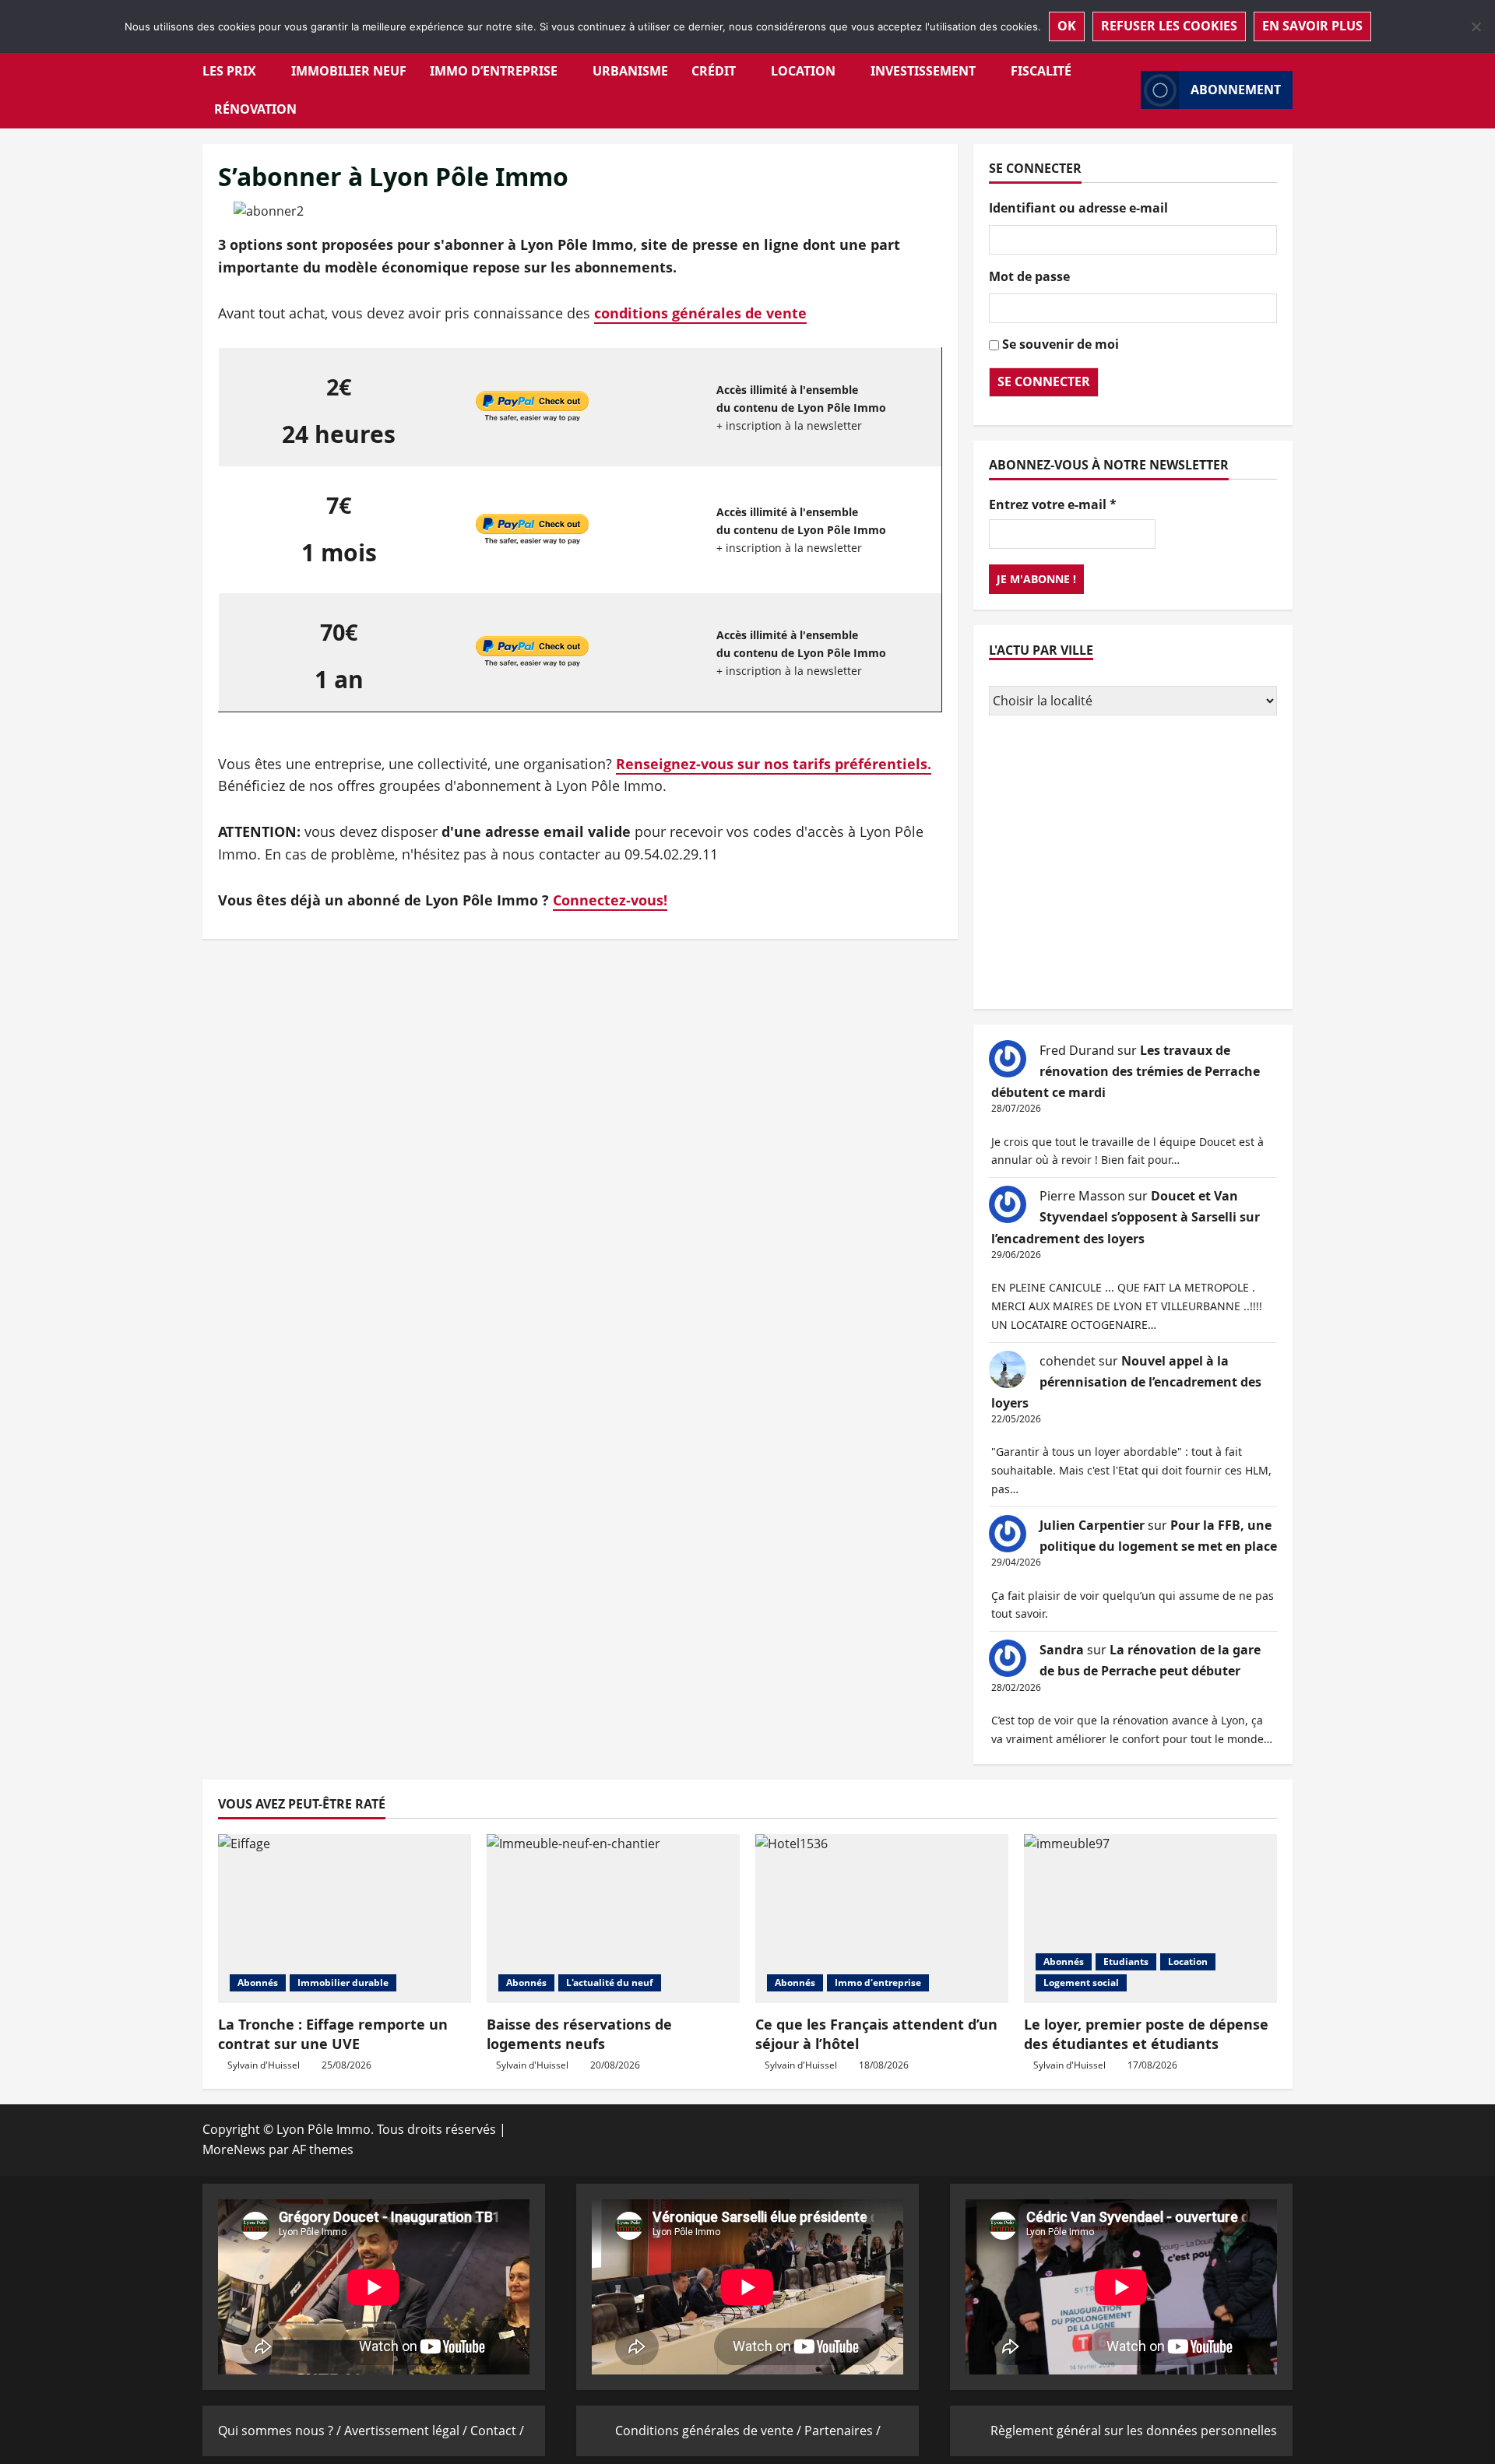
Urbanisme (630, 71)
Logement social (1081, 1982)
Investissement (923, 71)
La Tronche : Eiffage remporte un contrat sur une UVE (333, 2034)
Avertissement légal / (407, 2431)
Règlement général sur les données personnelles (1134, 2431)
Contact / (497, 2431)
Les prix (229, 71)
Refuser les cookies (1169, 26)
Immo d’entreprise (494, 71)
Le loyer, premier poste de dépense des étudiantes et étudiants (1146, 2034)
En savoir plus (1312, 26)
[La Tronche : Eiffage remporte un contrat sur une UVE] (345, 1919)
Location (803, 71)
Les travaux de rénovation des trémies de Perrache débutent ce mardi (1126, 1071)
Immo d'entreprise (878, 1982)
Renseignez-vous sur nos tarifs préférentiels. (774, 764)
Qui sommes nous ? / (281, 2431)
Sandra (1062, 1650)
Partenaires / (842, 2431)
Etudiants (1126, 1961)
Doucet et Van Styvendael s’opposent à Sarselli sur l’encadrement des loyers (1126, 1217)
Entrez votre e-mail (1053, 504)
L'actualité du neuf (610, 1982)
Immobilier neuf (349, 71)
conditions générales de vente (700, 313)
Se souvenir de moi (1061, 344)
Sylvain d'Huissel (264, 2065)
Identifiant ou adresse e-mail (1078, 208)
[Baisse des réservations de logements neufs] (613, 1919)
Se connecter (1044, 381)
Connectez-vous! (610, 900)
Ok (1067, 26)
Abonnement (1236, 90)
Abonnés (258, 1982)
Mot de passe (1029, 276)
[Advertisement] (1133, 864)
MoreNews (234, 2149)
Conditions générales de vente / (710, 2431)
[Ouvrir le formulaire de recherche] (1124, 90)
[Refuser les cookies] (1476, 26)
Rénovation (255, 109)
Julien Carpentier (1092, 1525)
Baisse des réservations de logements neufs (579, 2034)
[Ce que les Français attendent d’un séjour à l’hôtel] (882, 1919)
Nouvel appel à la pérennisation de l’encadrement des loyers (1126, 1382)
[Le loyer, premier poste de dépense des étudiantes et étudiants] (1150, 1919)
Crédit (714, 71)
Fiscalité (1041, 71)
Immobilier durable (343, 1982)
